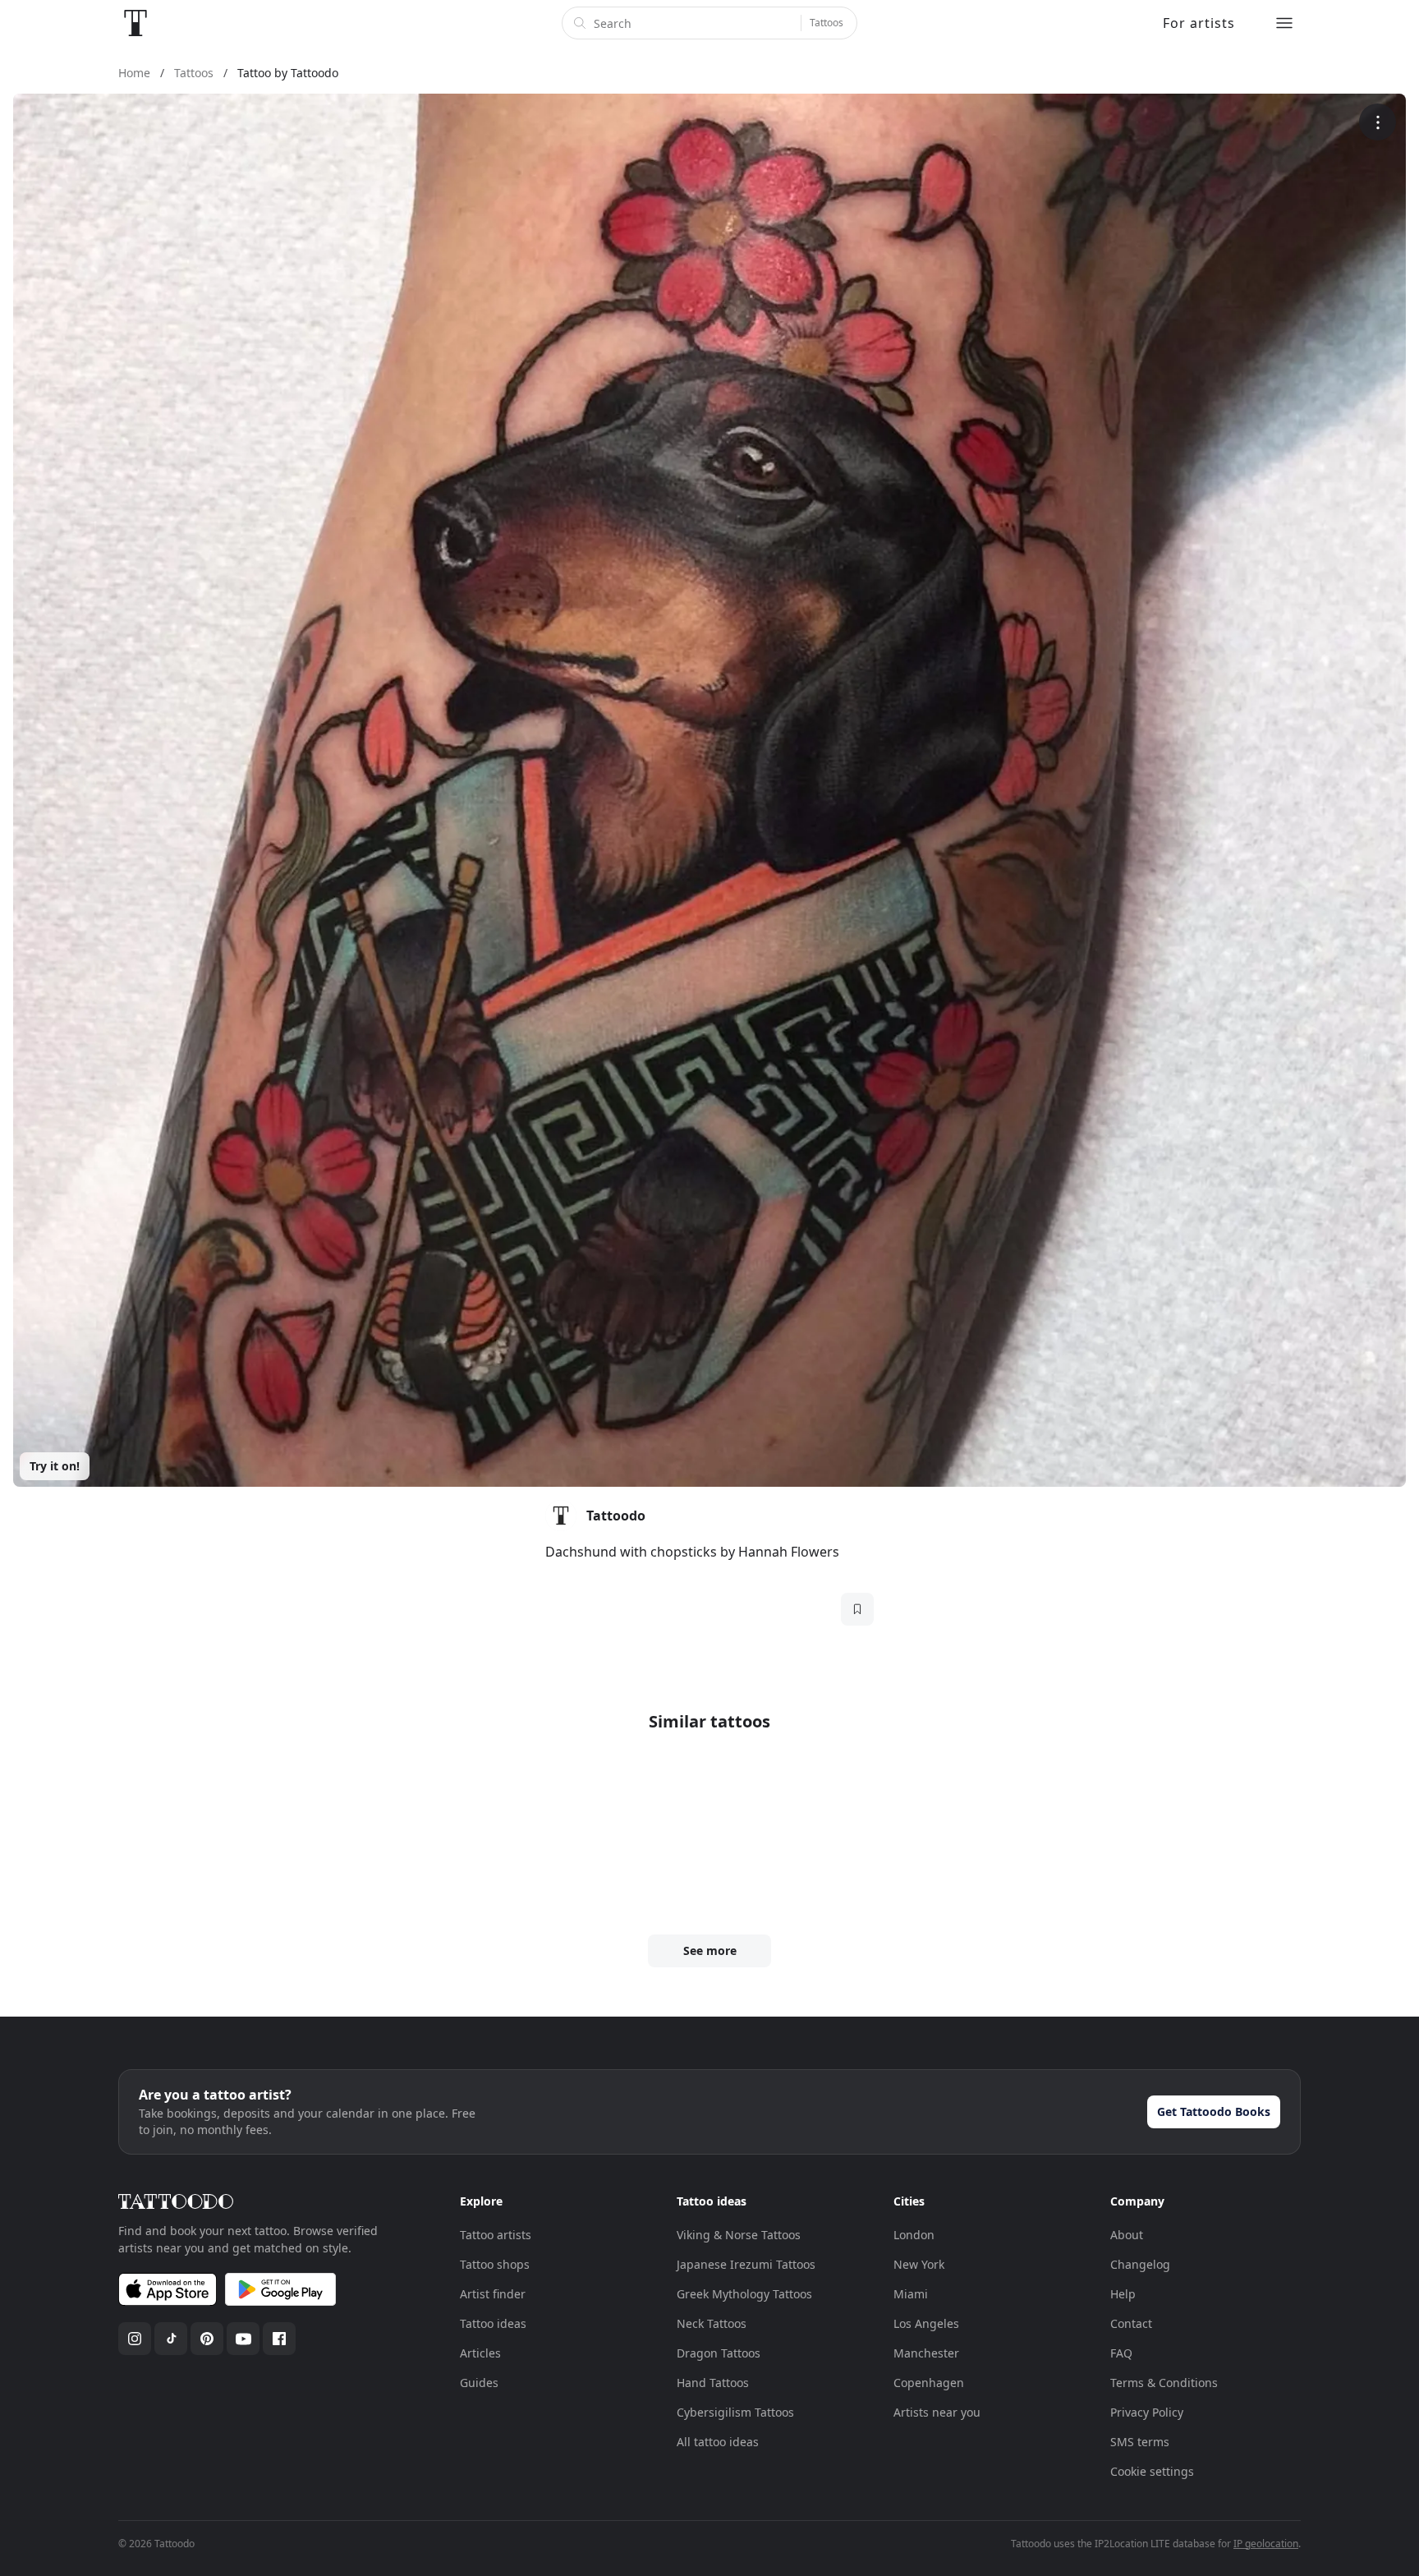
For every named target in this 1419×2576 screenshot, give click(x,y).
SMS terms (1140, 2442)
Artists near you (937, 2412)
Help (1123, 2294)
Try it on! (55, 1466)
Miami (911, 2294)
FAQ (1121, 2353)
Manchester (926, 2353)
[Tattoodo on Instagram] (135, 2339)
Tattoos (827, 23)
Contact (1131, 2323)
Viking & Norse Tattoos (739, 2235)
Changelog (1140, 2264)
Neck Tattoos (712, 2323)
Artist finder (493, 2294)
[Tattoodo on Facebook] (279, 2339)
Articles (480, 2353)
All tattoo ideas (718, 2442)
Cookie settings (1152, 2471)
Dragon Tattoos (719, 2353)
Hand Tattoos (713, 2383)
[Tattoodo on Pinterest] (207, 2339)
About (1127, 2235)
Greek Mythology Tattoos (744, 2294)
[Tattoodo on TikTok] (171, 2339)
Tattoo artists (496, 2235)
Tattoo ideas (493, 2323)
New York (919, 2264)
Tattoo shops (495, 2264)
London (914, 2235)
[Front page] (135, 23)
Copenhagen (929, 2383)
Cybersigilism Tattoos (735, 2412)
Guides (479, 2383)
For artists (1199, 23)
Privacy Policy (1147, 2412)
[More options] (1378, 122)
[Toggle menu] (1284, 23)
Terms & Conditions (1164, 2383)
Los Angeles (926, 2323)
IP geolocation (1266, 2544)
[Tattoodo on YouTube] (243, 2339)
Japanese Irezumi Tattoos (746, 2264)
